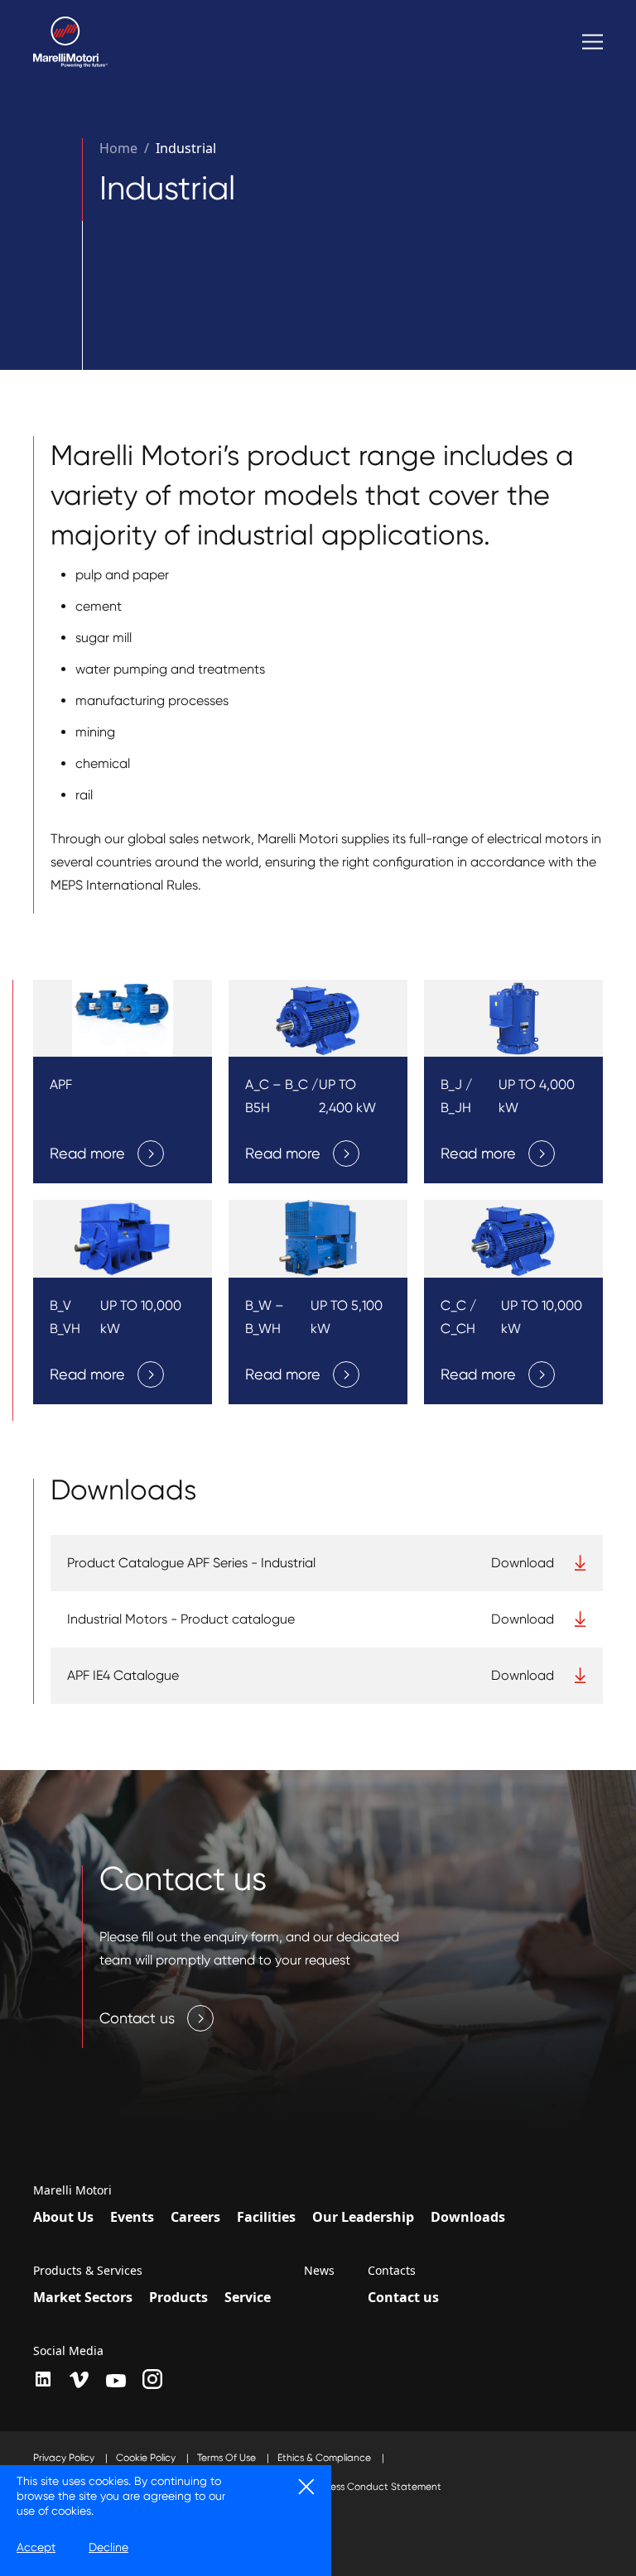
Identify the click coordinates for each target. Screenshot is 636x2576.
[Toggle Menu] (593, 42)
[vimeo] (79, 2380)
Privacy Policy (65, 2458)
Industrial (186, 148)
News (319, 2271)
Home (118, 148)
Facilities (266, 2217)
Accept (36, 2547)
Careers (195, 2217)
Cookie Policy (147, 2458)
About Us (63, 2217)
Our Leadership (363, 2217)
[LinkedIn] (43, 2379)
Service (248, 2297)
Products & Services (88, 2271)
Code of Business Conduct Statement (354, 2487)
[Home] (70, 42)
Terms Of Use (228, 2458)
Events (132, 2217)
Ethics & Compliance (325, 2458)
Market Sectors (83, 2297)
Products (178, 2297)
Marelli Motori (72, 2190)
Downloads (468, 2217)
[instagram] (152, 2379)
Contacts (392, 2271)
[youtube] (116, 2381)
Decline (108, 2547)
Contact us (403, 2297)
